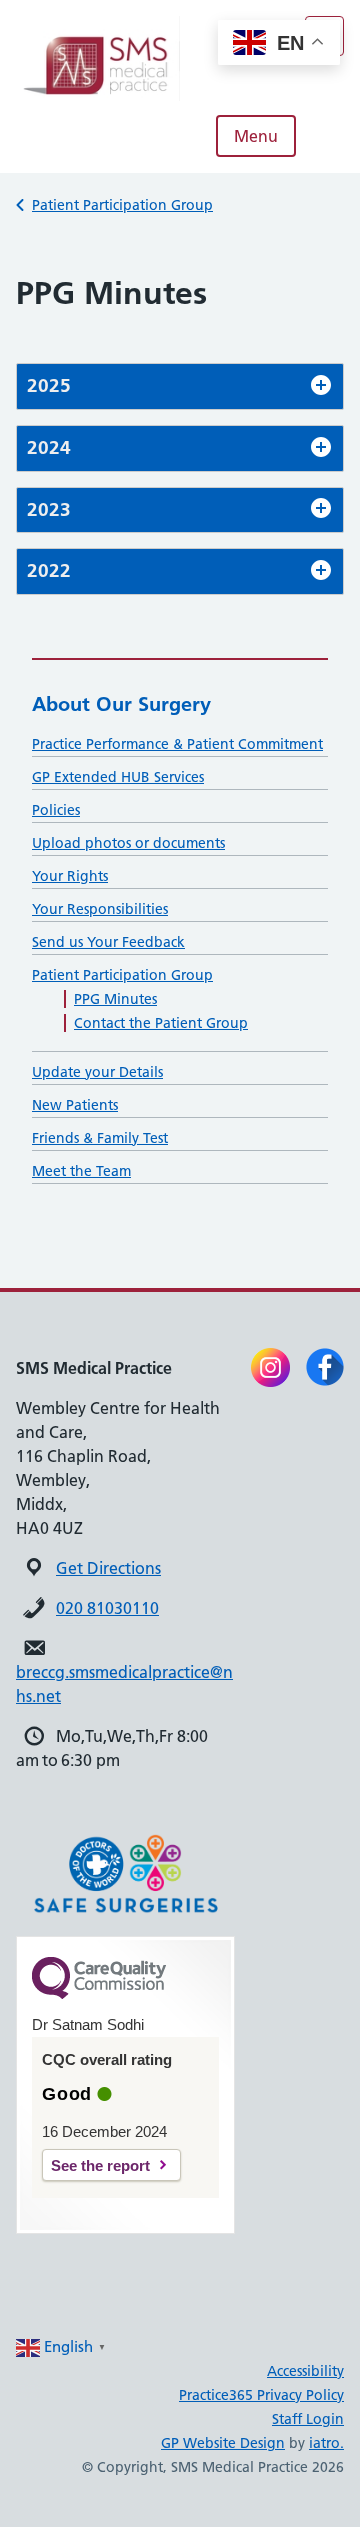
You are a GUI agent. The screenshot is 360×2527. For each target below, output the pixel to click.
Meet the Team (81, 1171)
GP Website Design (223, 2443)
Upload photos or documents (128, 843)
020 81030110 (107, 1608)
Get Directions (108, 1568)
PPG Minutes (115, 999)
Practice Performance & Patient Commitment (177, 744)
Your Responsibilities (100, 909)
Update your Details (97, 1072)
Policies (56, 810)
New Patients (75, 1105)
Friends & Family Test (100, 1138)
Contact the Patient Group (161, 1023)
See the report (100, 2165)
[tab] (180, 386)
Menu (256, 136)
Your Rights (70, 876)
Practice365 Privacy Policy (261, 2395)
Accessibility (305, 2371)
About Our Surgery (121, 704)
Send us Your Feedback (108, 942)
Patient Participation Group (122, 205)
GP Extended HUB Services (118, 777)
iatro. (326, 2443)
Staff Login (308, 2419)
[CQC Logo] (99, 1994)
